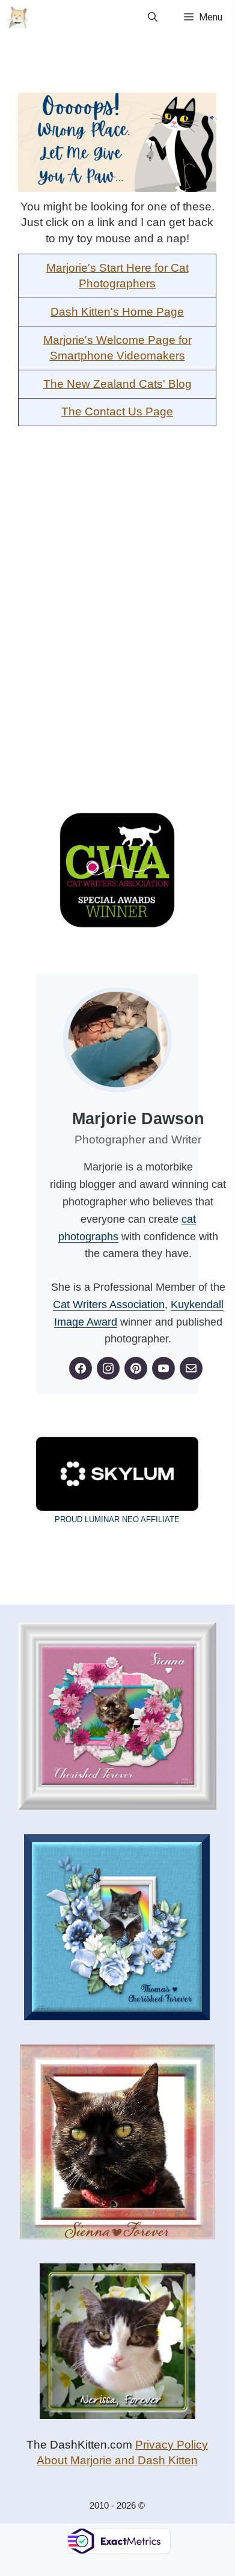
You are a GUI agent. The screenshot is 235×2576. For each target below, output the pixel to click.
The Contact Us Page (117, 411)
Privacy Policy (172, 2445)
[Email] (191, 1368)
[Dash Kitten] (17, 17)
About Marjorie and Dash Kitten (117, 2460)
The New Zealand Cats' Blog (117, 384)
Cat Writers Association (109, 1305)
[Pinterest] (136, 1368)
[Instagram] (108, 1368)
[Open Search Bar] (153, 17)
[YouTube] (163, 1368)
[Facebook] (81, 1368)
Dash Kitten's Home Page (117, 312)
